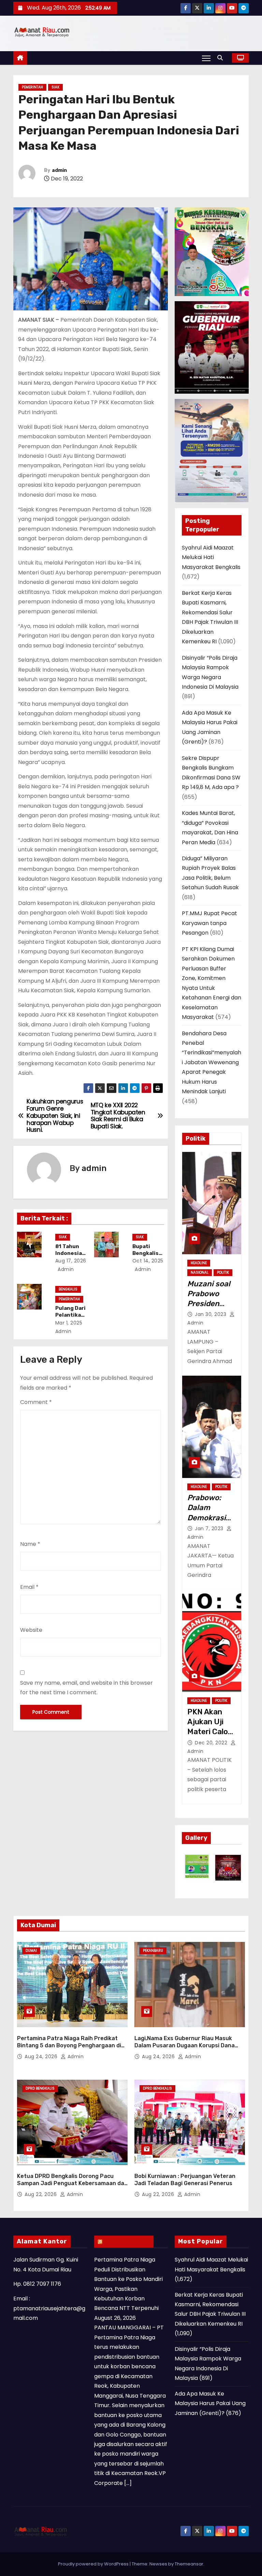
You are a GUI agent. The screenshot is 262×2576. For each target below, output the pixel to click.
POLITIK (223, 1272)
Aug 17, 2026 (71, 1261)
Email (29, 1587)
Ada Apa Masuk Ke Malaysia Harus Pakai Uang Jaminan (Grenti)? (210, 2403)
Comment (36, 1402)
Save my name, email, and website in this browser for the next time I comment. (86, 1688)
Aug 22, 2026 (41, 2194)
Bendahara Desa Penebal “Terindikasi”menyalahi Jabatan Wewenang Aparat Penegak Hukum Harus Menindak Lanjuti (212, 1063)
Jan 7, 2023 (210, 1528)
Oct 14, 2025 (148, 1261)
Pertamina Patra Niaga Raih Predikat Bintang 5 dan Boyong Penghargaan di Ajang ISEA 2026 (69, 2046)
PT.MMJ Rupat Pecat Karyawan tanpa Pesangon (209, 923)
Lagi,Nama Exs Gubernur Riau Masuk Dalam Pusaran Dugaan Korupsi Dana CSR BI (185, 2046)
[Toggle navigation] (206, 58)
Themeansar (189, 2564)
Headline (199, 1263)
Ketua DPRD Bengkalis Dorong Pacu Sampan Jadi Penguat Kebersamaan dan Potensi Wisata (72, 2183)
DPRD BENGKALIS (40, 2088)
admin (59, 170)
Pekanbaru (153, 1951)
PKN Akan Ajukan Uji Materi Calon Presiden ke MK (210, 1732)
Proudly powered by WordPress (94, 2564)
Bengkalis (68, 1289)
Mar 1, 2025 (69, 1323)
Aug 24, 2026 (42, 2057)
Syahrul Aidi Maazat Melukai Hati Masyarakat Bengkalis (211, 557)
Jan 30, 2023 (211, 1314)
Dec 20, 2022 (212, 1743)
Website (31, 1630)
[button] (222, 58)
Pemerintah (32, 87)
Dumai (31, 1951)
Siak (55, 87)
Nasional (200, 1272)
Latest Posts (127, 2241)
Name (30, 1544)
